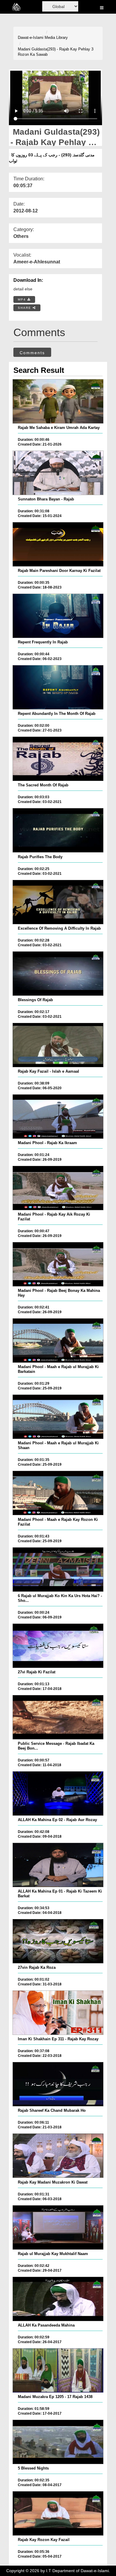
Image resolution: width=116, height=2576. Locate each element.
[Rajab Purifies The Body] (58, 830)
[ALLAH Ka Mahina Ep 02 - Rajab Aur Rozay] (58, 1793)
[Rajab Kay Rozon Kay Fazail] (58, 2513)
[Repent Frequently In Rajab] (58, 616)
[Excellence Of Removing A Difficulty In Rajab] (58, 902)
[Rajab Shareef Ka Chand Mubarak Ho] (58, 2084)
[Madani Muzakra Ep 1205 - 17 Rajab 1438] (58, 2370)
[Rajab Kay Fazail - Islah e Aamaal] (58, 1045)
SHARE (25, 308)
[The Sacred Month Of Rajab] (58, 759)
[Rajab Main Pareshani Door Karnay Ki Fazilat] (58, 544)
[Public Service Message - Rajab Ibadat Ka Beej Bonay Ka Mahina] (58, 1717)
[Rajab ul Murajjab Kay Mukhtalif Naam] (58, 2227)
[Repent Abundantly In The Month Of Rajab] (58, 687)
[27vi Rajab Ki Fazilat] (58, 1646)
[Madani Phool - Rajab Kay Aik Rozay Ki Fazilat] (58, 1188)
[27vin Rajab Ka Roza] (58, 1941)
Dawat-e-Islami (31, 38)
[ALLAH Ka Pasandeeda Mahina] (58, 2299)
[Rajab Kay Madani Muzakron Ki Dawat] (58, 2156)
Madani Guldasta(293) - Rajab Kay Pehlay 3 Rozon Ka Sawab (56, 52)
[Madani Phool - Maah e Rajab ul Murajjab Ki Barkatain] (58, 1341)
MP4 (23, 299)
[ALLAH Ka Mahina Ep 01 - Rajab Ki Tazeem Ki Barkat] (58, 1865)
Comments (32, 353)
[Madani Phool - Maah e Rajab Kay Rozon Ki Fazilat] (58, 1493)
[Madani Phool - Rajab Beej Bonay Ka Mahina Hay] (58, 1264)
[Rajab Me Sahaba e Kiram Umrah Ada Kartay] (58, 401)
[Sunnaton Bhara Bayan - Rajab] (58, 473)
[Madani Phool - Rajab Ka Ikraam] (58, 1117)
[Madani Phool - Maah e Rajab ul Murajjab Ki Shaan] (58, 1417)
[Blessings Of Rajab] (58, 974)
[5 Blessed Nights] (58, 2442)
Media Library (56, 38)
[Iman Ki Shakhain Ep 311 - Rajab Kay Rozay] (58, 2013)
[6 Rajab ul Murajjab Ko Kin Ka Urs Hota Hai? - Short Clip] (58, 1570)
